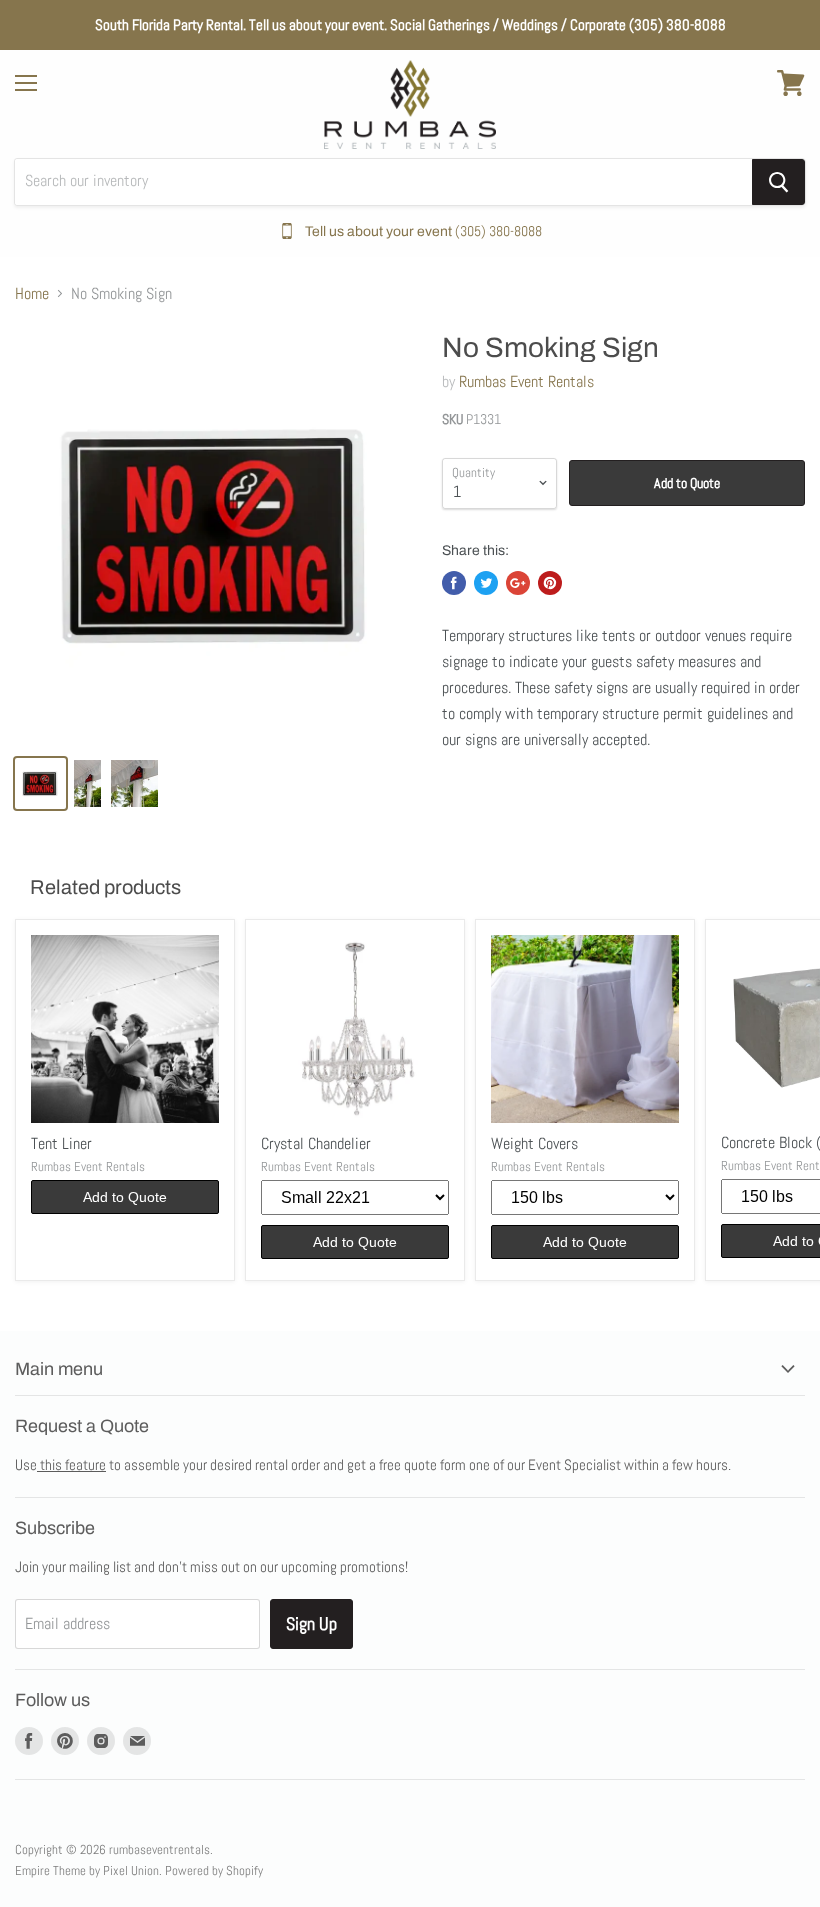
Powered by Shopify (214, 1870)
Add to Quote (687, 483)
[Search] (778, 182)
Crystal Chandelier (316, 1143)
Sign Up (311, 1623)
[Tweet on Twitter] (486, 583)
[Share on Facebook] (454, 583)
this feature (71, 1464)
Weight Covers (534, 1143)
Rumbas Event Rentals (526, 381)
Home (32, 294)
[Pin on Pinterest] (550, 583)
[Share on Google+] (518, 583)
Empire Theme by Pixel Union (87, 1870)
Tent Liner (61, 1143)
